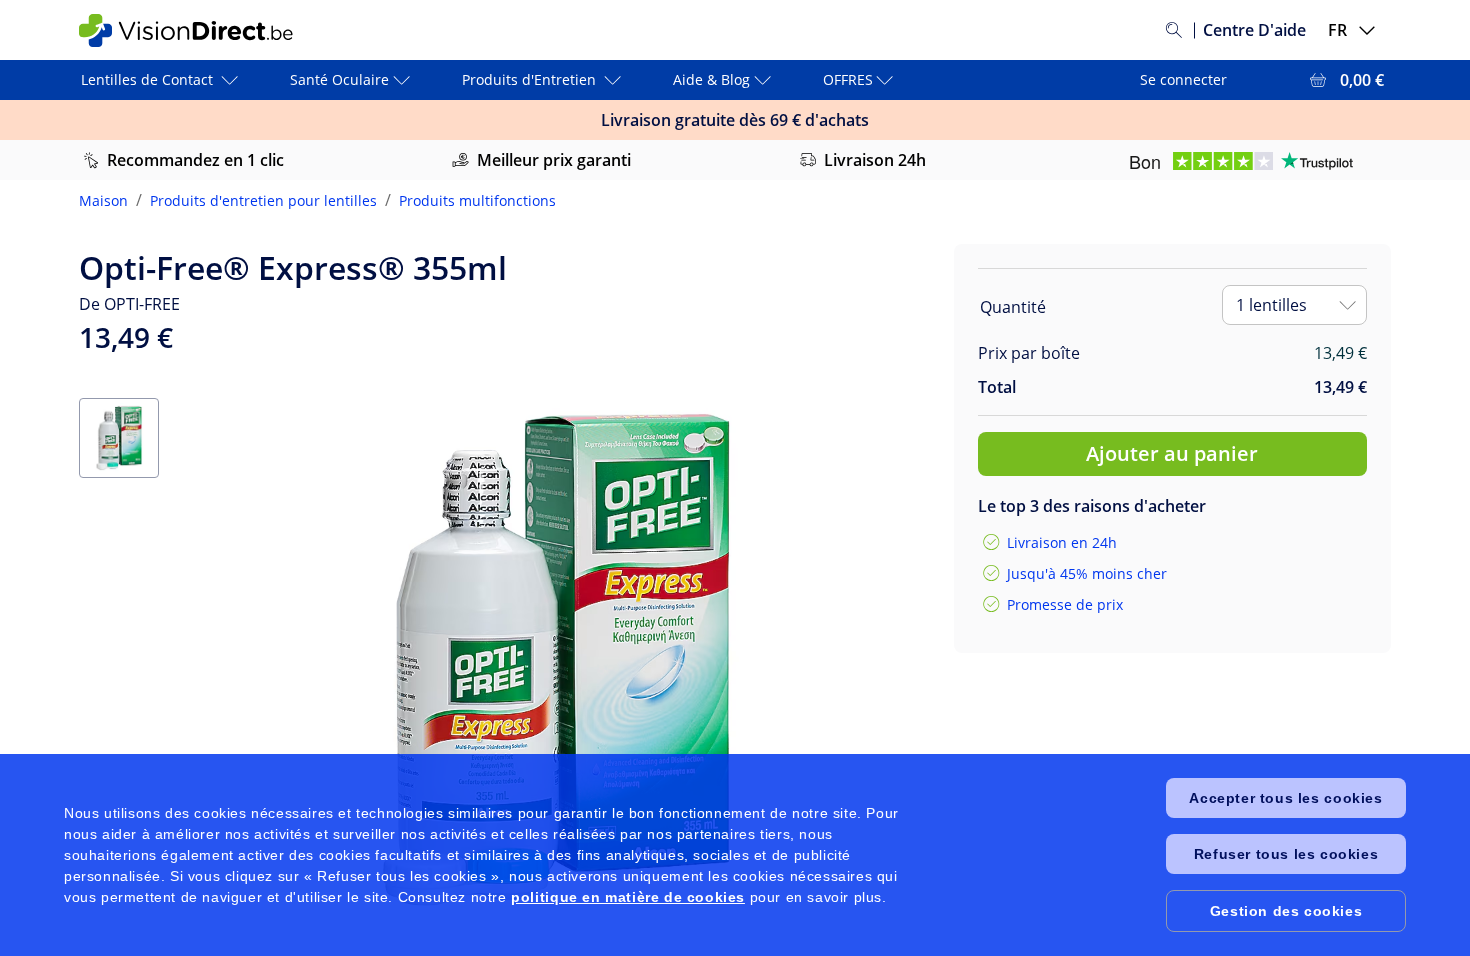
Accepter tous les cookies (1285, 798)
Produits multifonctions (477, 200)
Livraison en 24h (1062, 542)
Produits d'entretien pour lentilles (263, 200)
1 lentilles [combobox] (1271, 305)
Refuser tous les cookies (1286, 854)
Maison (103, 200)
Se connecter (1183, 79)
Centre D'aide (1254, 30)
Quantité (1013, 307)
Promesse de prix (1065, 604)
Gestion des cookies (1286, 911)
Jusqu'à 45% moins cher (1087, 573)
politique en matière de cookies (628, 897)
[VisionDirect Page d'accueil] (198, 30)
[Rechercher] (1174, 30)
